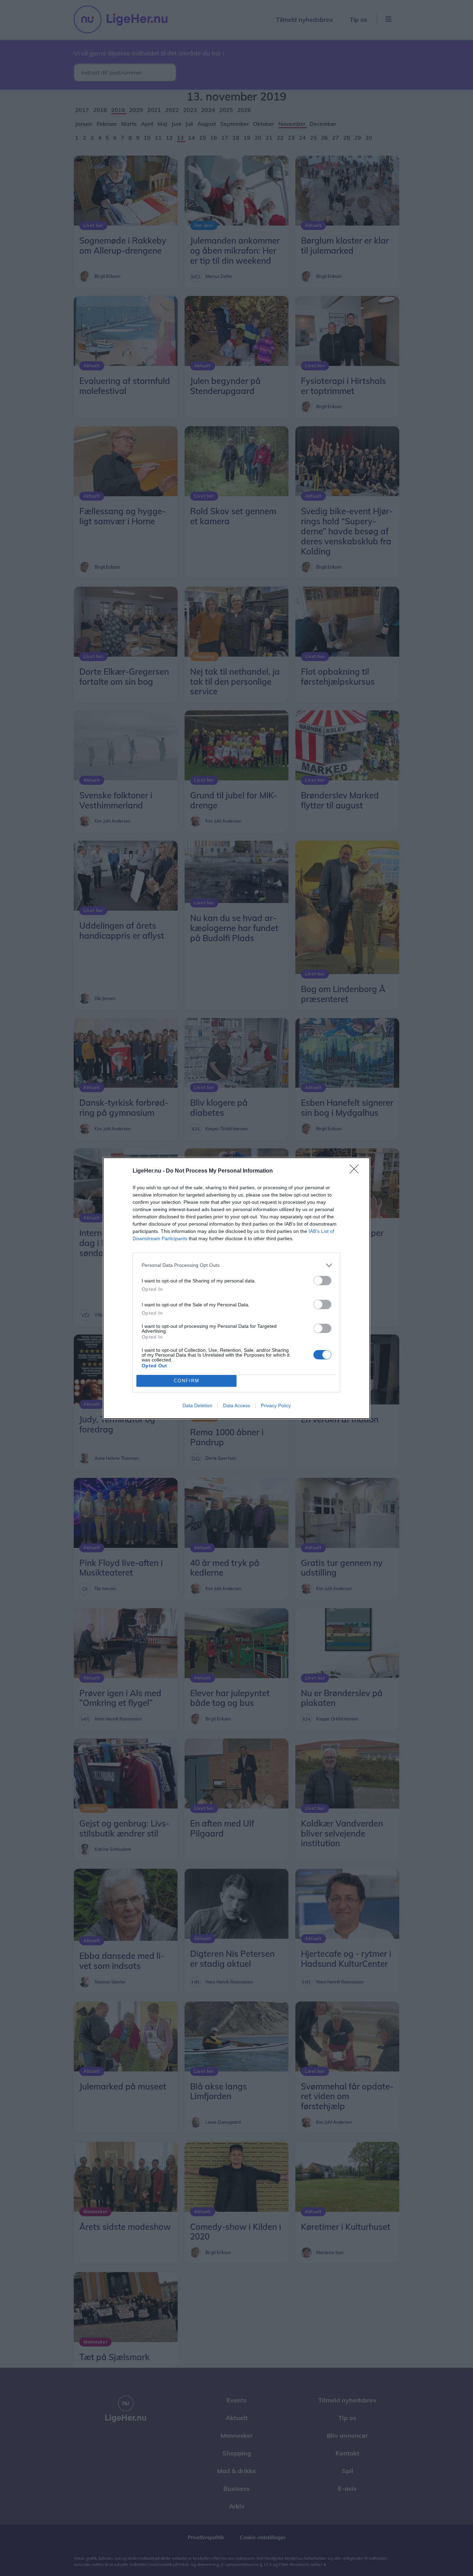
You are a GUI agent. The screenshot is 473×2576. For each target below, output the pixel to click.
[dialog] (237, 1288)
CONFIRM (187, 1381)
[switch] (322, 1281)
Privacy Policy (276, 1405)
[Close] (356, 1171)
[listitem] (237, 1265)
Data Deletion (197, 1405)
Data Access (237, 1405)
